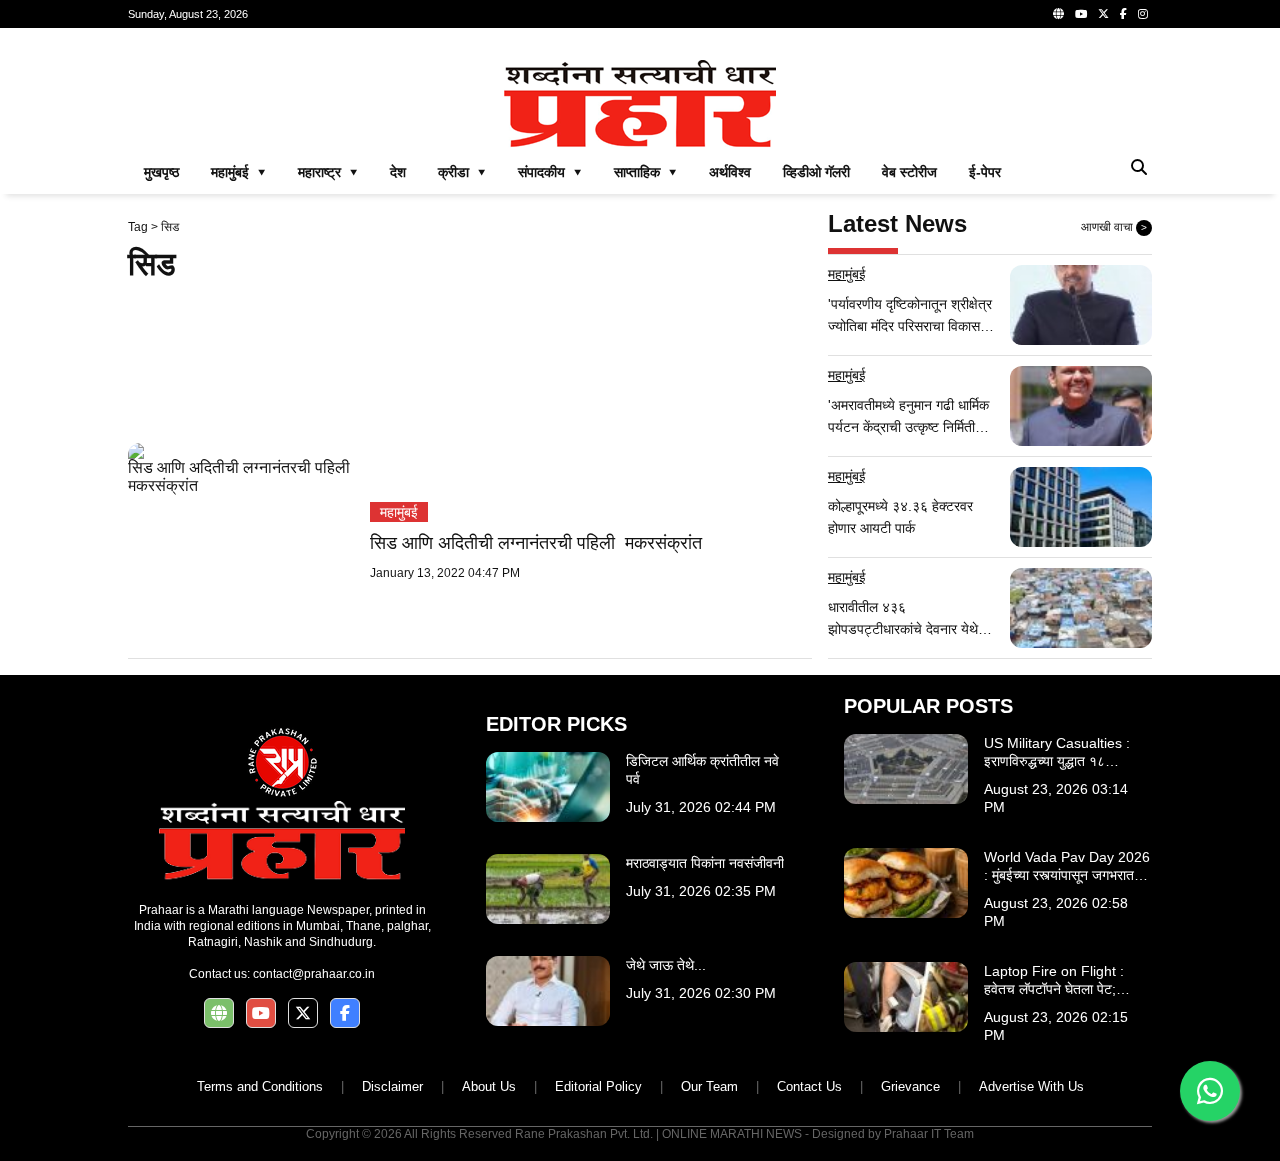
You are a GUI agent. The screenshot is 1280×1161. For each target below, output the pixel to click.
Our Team (709, 1086)
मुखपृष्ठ (161, 172)
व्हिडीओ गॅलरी (816, 172)
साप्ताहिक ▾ (645, 172)
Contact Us (809, 1086)
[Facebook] (1123, 14)
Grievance (910, 1086)
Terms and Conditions (260, 1086)
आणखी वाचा (1114, 227)
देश (398, 172)
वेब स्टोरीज (909, 172)
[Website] (1058, 14)
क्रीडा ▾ (462, 172)
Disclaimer (392, 1086)
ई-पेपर (985, 172)
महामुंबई (399, 512)
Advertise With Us (1031, 1086)
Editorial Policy (598, 1086)
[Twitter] (1103, 14)
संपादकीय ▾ (550, 172)
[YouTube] (1081, 14)
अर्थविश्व (730, 172)
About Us (489, 1086)
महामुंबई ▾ (238, 172)
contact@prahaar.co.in (314, 974)
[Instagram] (1143, 14)
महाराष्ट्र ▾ (328, 172)
